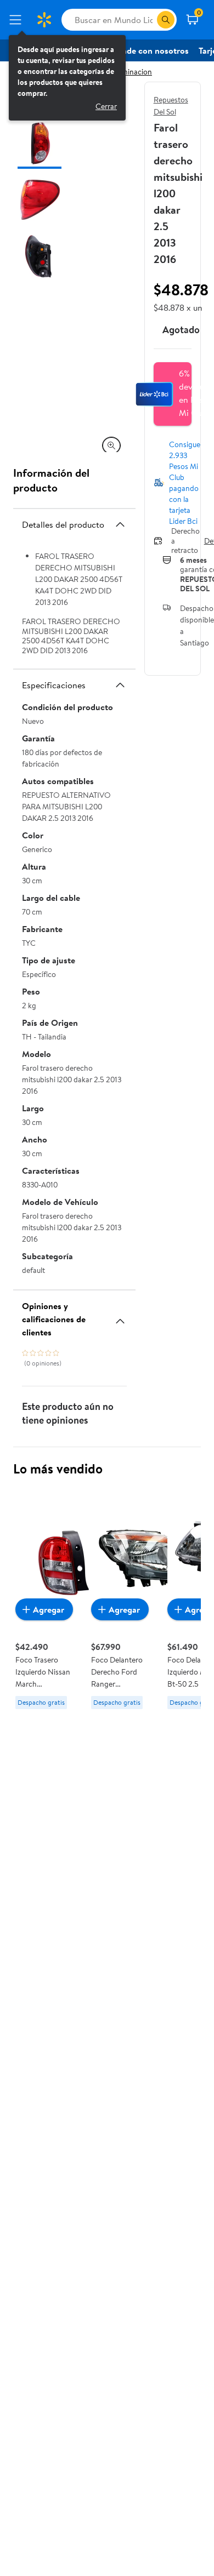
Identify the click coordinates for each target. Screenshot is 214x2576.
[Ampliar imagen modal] (111, 445)
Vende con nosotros (150, 50)
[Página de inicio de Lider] (44, 20)
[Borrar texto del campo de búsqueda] (148, 20)
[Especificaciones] (120, 685)
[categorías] (166, 20)
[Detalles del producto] (120, 524)
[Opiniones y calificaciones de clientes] (120, 1317)
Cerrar (106, 106)
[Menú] (18, 20)
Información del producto (51, 480)
